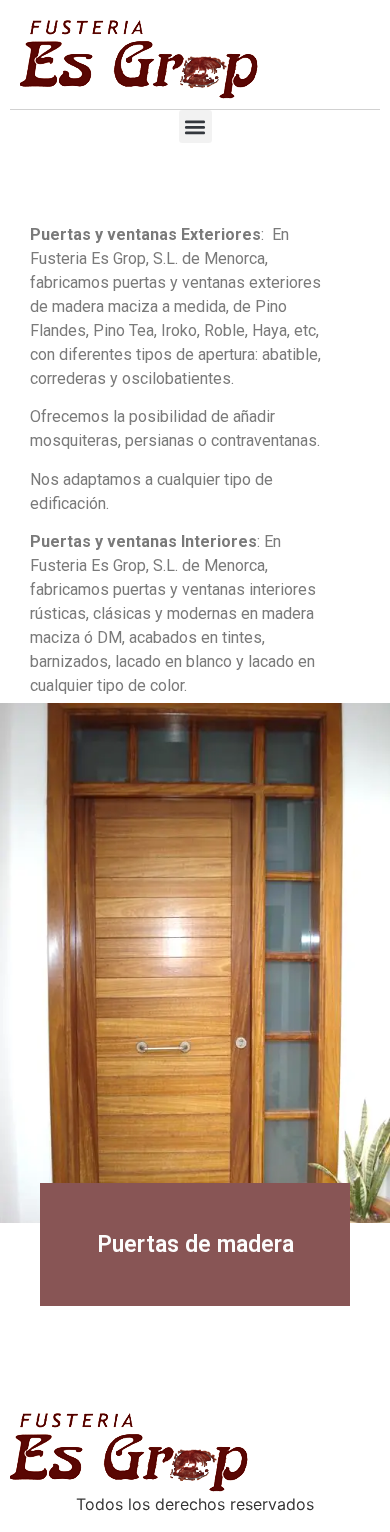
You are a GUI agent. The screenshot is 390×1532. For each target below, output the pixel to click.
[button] (195, 126)
